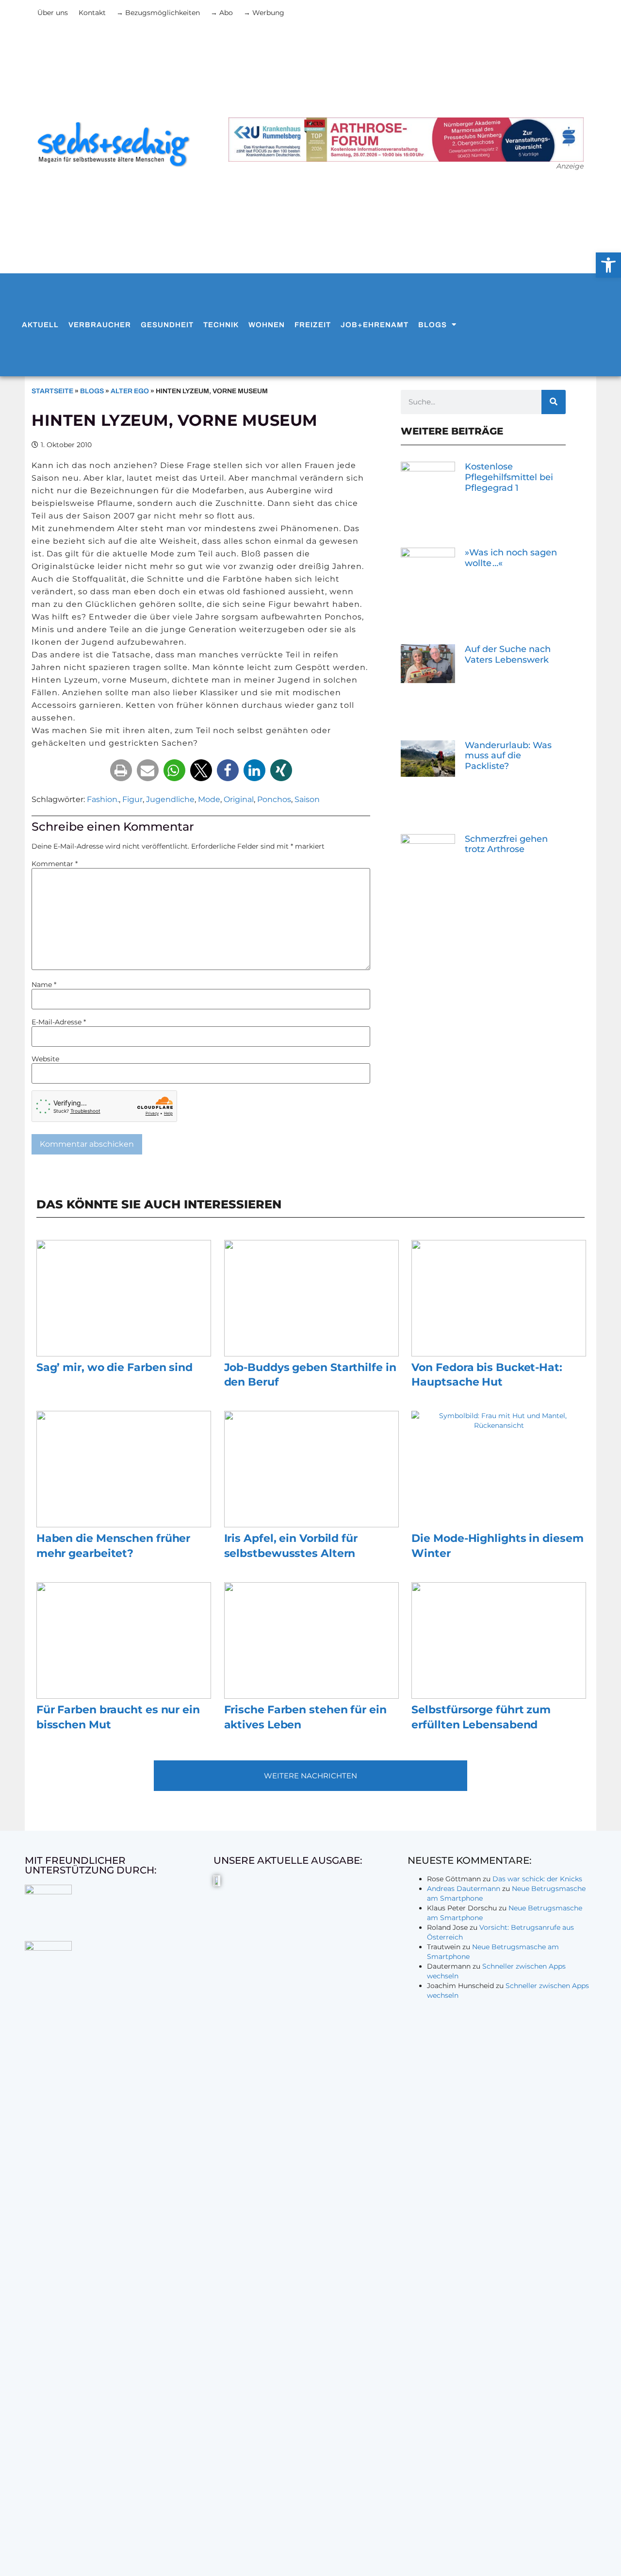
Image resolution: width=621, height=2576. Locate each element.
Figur (132, 799)
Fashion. (103, 799)
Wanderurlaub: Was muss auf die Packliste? (508, 756)
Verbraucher (100, 325)
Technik (221, 325)
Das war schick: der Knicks (537, 1879)
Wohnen (267, 325)
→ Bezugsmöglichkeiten (158, 13)
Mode (209, 799)
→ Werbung (264, 13)
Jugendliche (170, 799)
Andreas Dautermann (464, 1889)
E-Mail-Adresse (59, 1022)
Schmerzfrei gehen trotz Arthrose (506, 844)
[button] (121, 770)
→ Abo (222, 13)
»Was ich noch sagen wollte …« (511, 558)
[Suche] (554, 402)
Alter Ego (130, 391)
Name (44, 985)
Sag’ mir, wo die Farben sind (114, 1367)
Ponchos (274, 799)
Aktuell (40, 325)
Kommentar (55, 864)
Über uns (53, 13)
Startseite (52, 391)
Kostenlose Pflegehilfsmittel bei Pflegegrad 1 (509, 477)
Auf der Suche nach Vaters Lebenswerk (508, 654)
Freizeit (313, 325)
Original (239, 799)
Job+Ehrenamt (375, 325)
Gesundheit (167, 325)
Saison (307, 799)
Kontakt (92, 13)
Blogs (433, 325)
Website (45, 1059)
